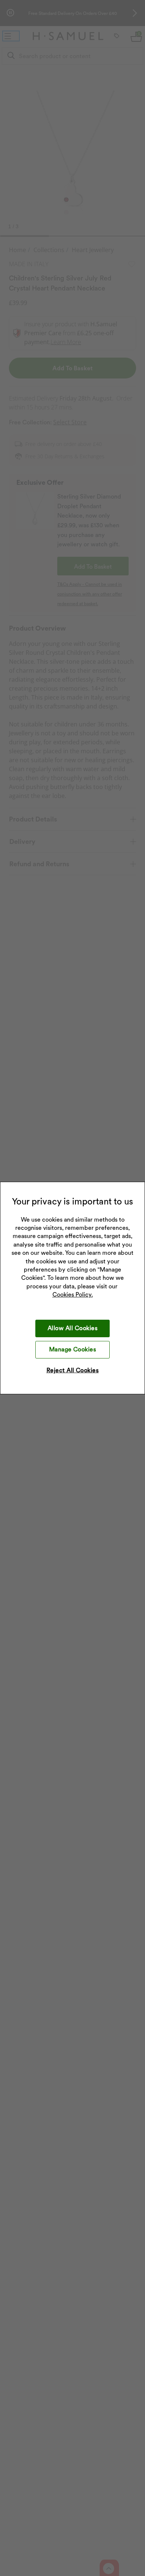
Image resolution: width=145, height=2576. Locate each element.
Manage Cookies (73, 1349)
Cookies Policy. (73, 1295)
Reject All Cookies (73, 1370)
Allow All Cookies (72, 1328)
